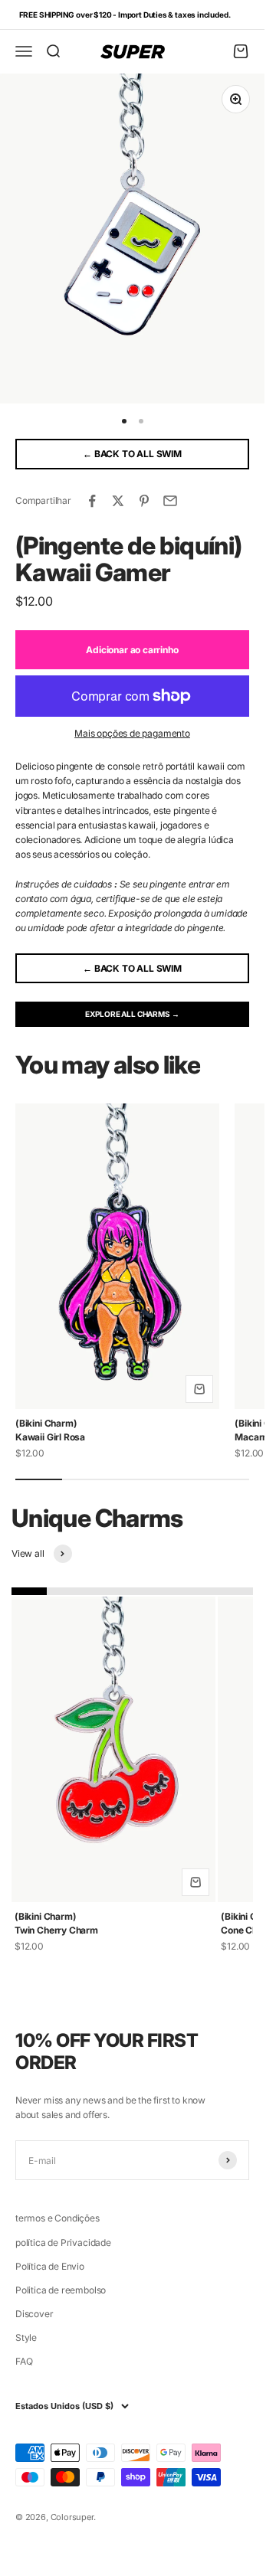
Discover (34, 2314)
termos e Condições (58, 2218)
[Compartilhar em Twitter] (118, 501)
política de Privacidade (63, 2243)
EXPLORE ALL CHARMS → (132, 1014)
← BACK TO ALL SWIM (132, 454)
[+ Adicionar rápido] (199, 1389)
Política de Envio (50, 2266)
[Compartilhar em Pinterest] (144, 501)
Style (26, 2337)
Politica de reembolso (61, 2290)
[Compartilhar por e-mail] (170, 501)
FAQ (24, 2361)
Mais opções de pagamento (132, 733)
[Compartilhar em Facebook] (92, 501)
